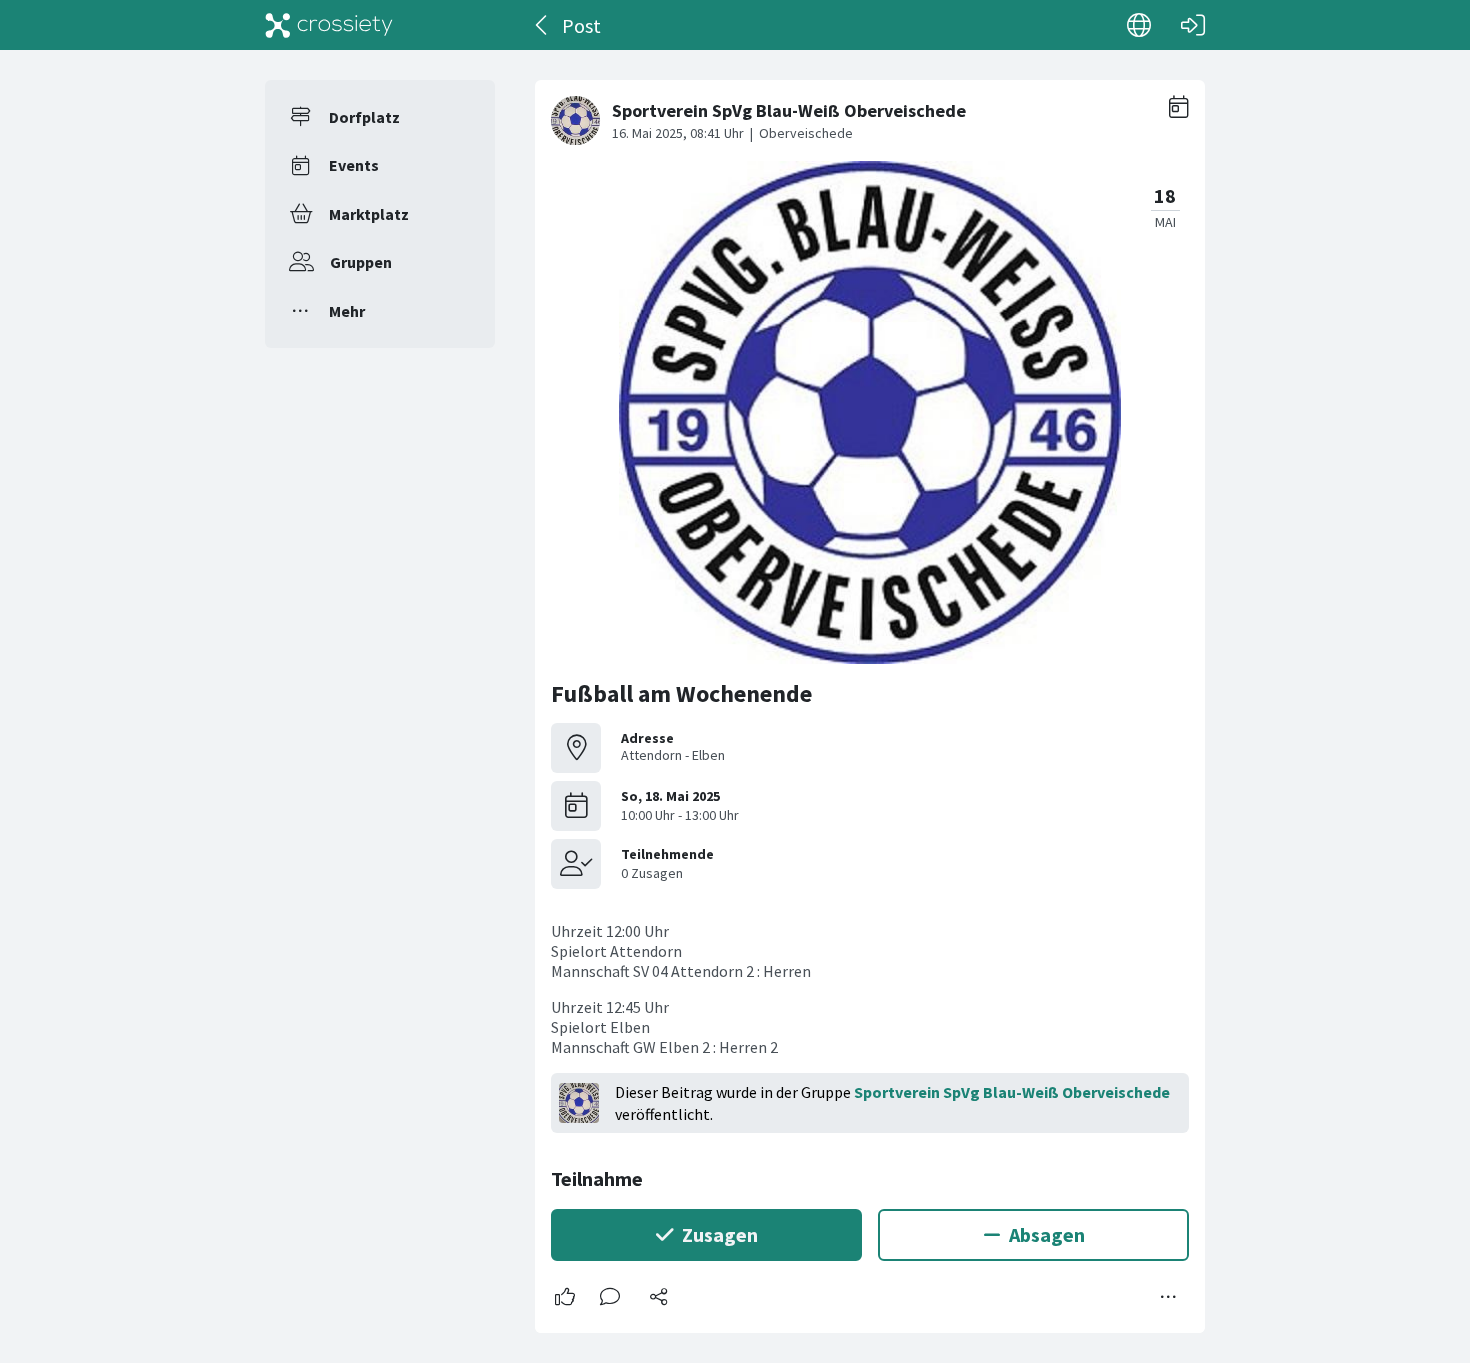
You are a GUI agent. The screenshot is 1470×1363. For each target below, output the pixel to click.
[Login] (1193, 25)
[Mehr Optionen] (1169, 1297)
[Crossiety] (329, 25)
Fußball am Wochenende (681, 693)
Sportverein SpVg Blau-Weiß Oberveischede (1012, 1092)
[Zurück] (542, 25)
